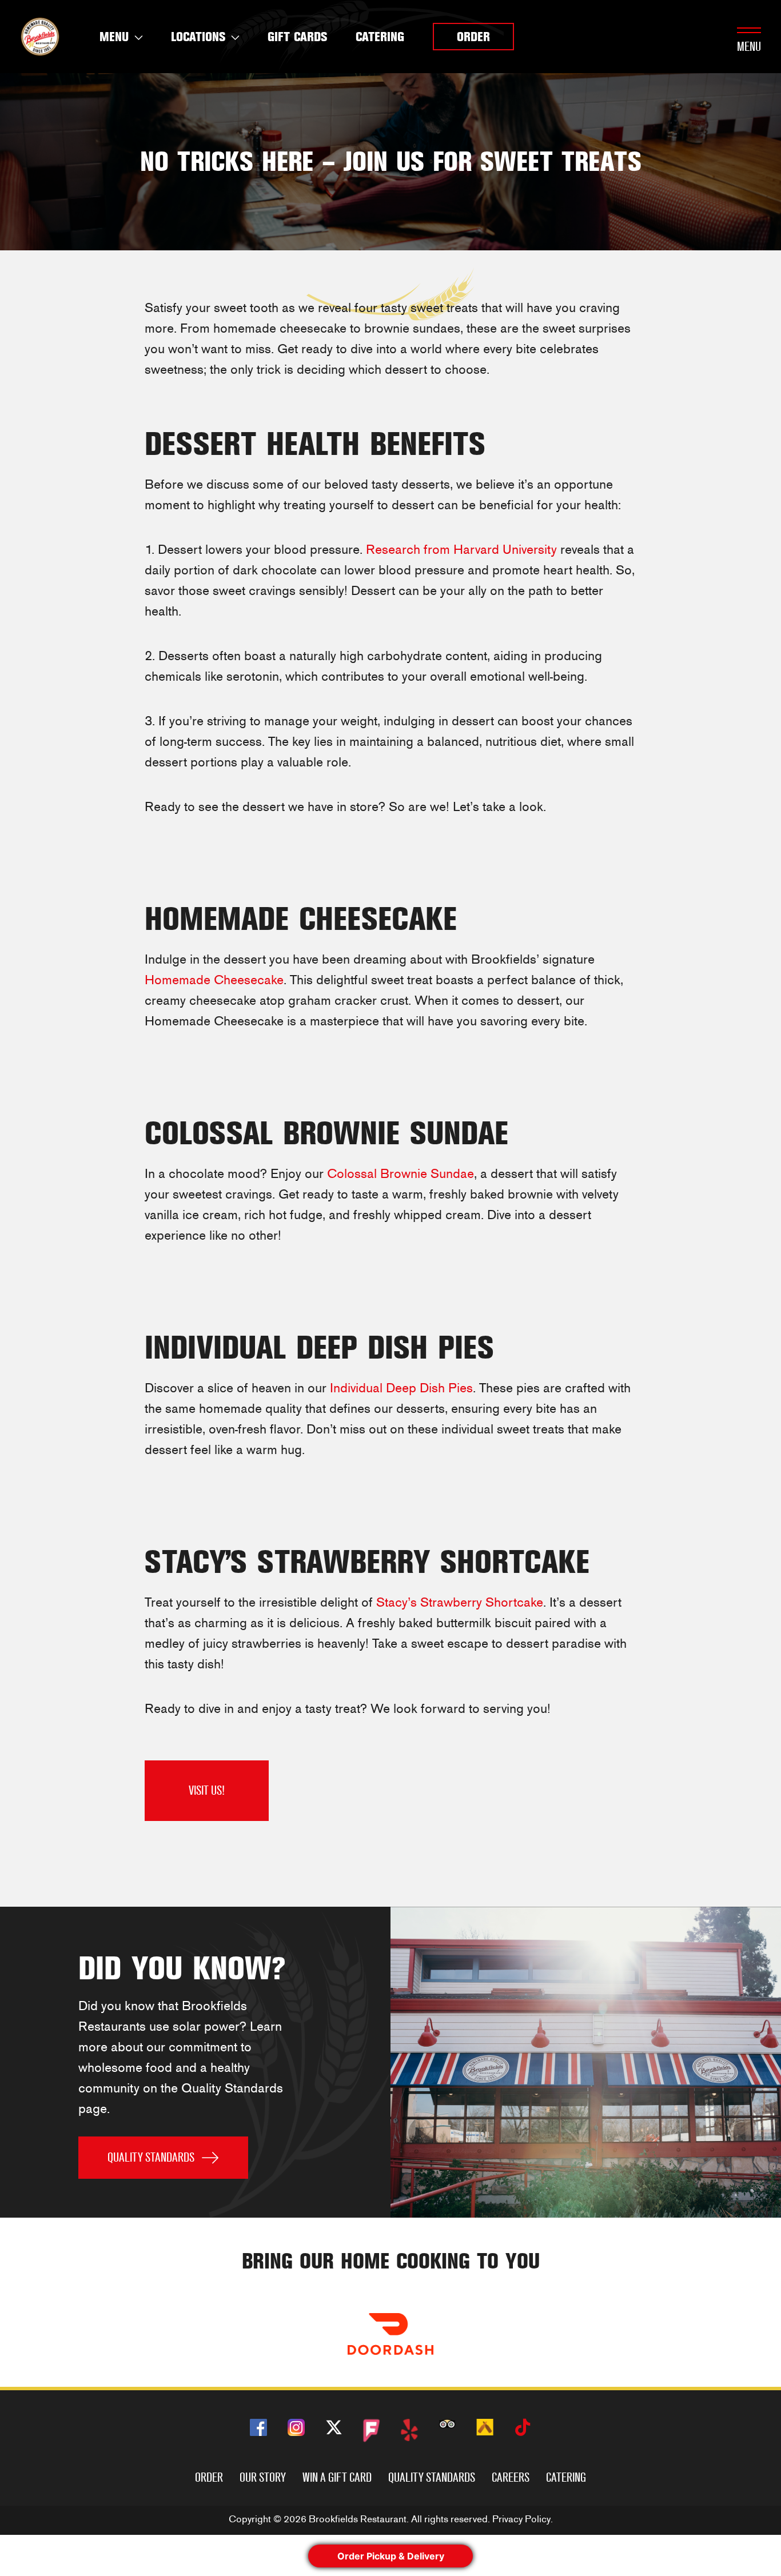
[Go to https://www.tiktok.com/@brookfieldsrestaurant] (523, 2429)
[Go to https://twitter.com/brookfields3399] (334, 2429)
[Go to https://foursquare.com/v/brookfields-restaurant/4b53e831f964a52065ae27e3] (372, 2431)
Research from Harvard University (461, 550)
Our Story (263, 2477)
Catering (566, 2477)
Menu (749, 47)
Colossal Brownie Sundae (401, 1174)
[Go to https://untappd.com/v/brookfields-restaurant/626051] (485, 2427)
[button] (473, 37)
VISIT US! (207, 1790)
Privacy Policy (521, 2519)
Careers (511, 2477)
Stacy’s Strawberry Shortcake (460, 1602)
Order (209, 2477)
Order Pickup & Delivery (391, 2556)
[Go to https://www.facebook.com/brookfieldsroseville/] (258, 2427)
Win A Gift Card (337, 2477)
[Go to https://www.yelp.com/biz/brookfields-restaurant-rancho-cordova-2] (409, 2430)
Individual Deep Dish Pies (401, 1388)
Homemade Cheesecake (214, 980)
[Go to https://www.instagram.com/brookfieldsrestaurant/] (296, 2427)
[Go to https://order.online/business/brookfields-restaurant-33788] (390, 2334)
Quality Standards (432, 2477)
